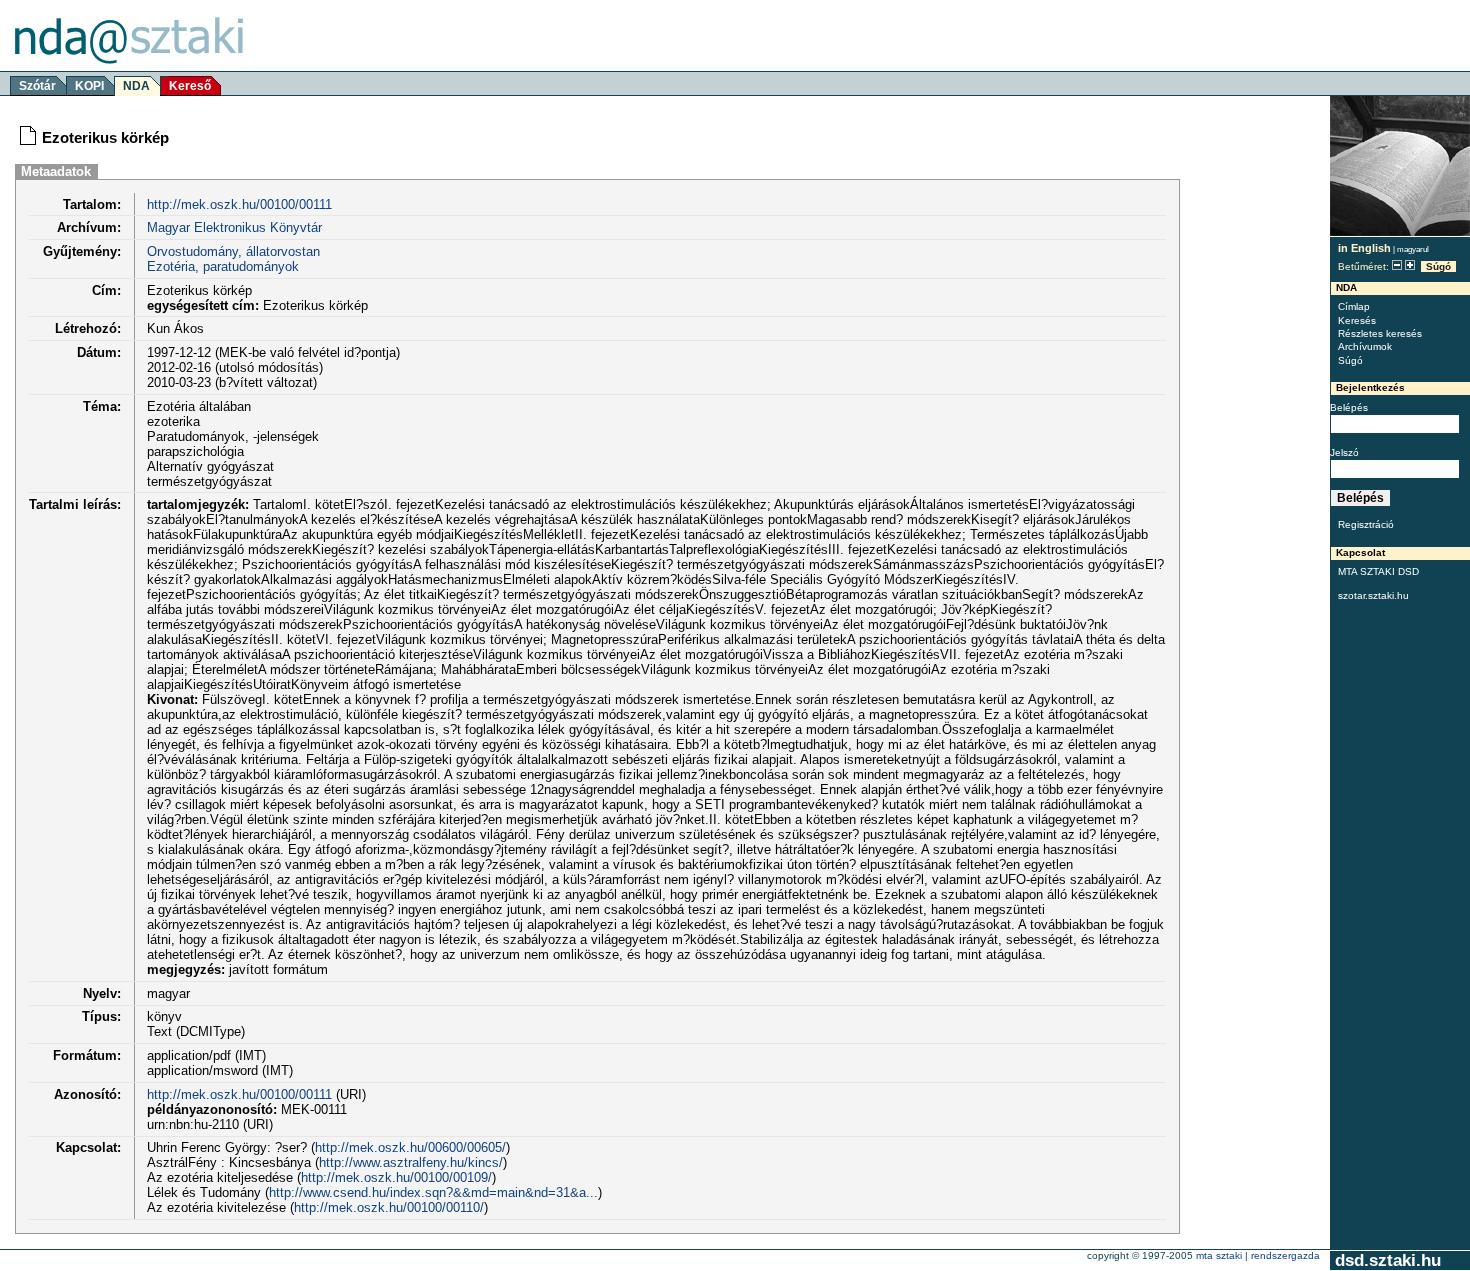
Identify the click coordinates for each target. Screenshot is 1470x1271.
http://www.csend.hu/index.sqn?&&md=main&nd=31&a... (433, 1192)
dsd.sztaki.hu (1388, 1260)
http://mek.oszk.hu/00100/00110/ (389, 1207)
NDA (136, 86)
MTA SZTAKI (1219, 1255)
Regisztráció (1366, 524)
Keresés (1357, 320)
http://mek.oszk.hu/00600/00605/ (410, 1147)
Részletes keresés (1380, 333)
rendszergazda (1285, 1255)
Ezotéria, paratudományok (223, 266)
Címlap (1354, 306)
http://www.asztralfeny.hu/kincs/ (411, 1162)
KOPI (89, 86)
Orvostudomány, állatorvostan (233, 251)
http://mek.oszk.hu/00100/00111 (239, 204)
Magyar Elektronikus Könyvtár (234, 227)
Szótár (37, 86)
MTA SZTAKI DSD (1378, 571)
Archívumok (1365, 346)
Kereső (190, 86)
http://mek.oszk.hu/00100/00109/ (396, 1177)
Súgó (1438, 266)
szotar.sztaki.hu (1373, 595)
